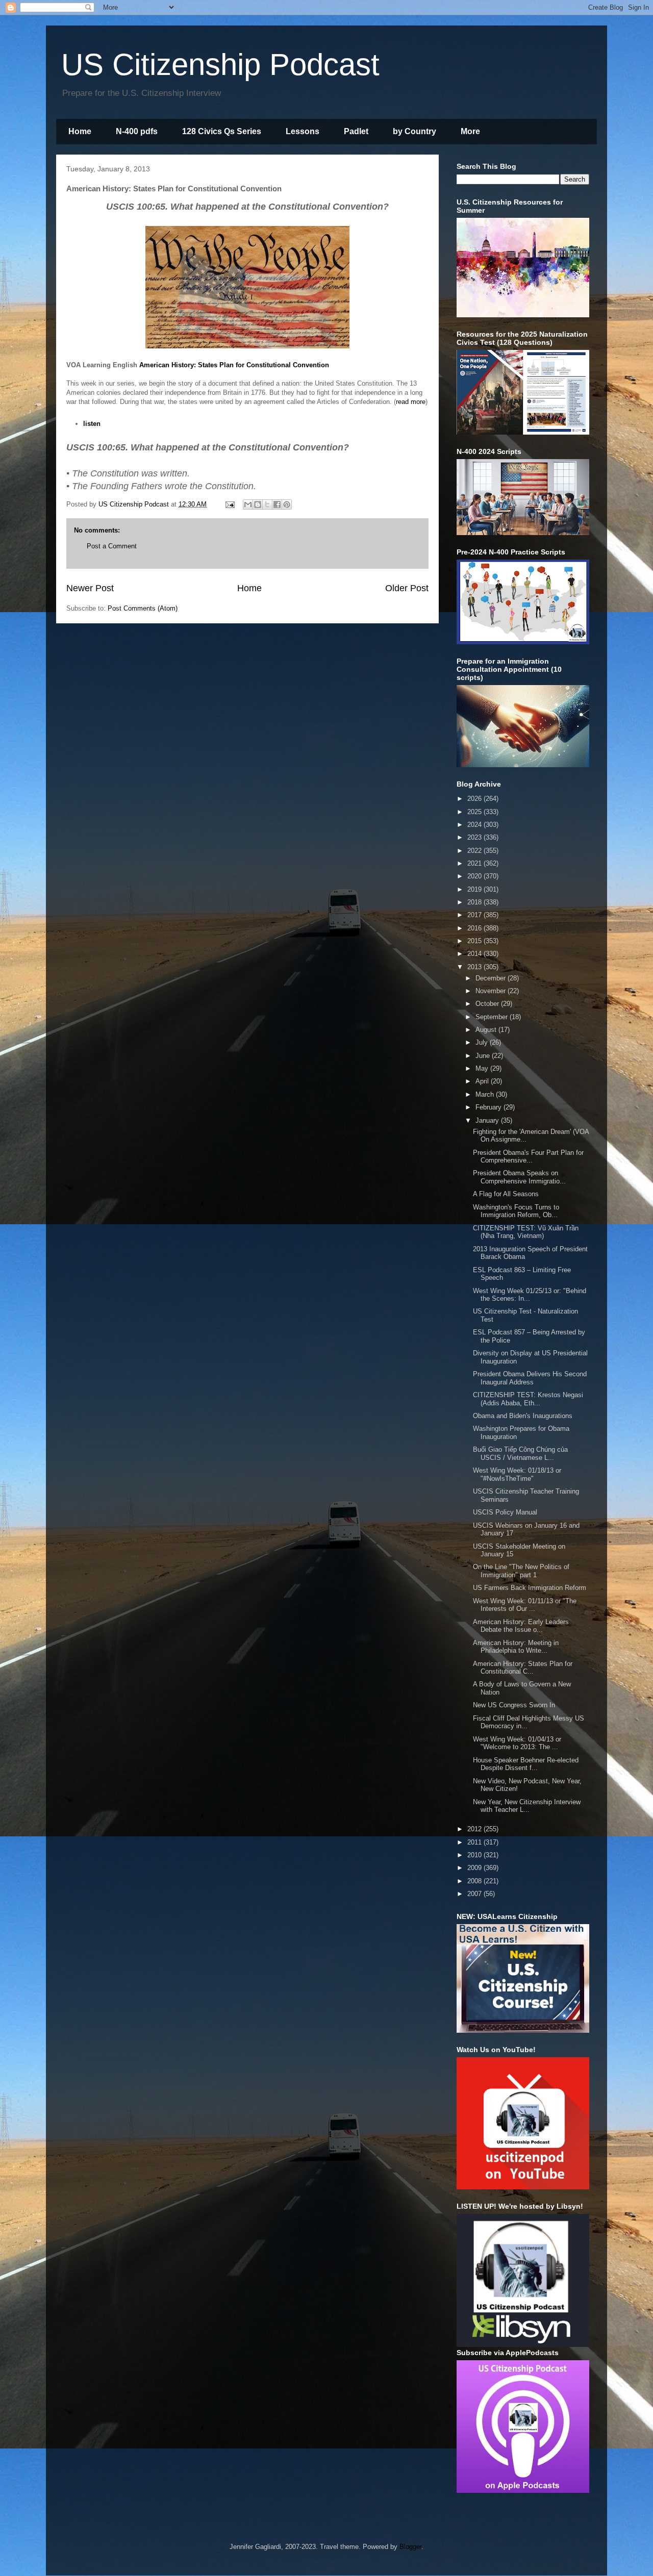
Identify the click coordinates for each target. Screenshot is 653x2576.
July (483, 1042)
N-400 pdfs (137, 131)
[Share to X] (267, 504)
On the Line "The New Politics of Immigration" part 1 (521, 1571)
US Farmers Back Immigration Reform (530, 1588)
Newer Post (90, 588)
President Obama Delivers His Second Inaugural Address (530, 1378)
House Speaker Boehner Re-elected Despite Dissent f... (526, 1764)
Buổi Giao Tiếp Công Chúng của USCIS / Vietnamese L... (520, 1454)
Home (80, 131)
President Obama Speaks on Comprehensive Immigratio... (519, 1177)
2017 (475, 915)
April (483, 1081)
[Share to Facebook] (277, 504)
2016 (475, 928)
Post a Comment (112, 546)
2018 (475, 902)
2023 (475, 837)
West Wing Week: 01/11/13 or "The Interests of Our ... (525, 1605)
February (489, 1107)
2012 (475, 1829)
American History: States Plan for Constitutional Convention (234, 365)
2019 (475, 889)
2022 (475, 851)
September (493, 1017)
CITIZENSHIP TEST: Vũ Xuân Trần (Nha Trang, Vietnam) (526, 1232)
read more (411, 402)
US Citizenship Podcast (220, 65)
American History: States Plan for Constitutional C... (523, 1668)
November (492, 991)
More (470, 131)
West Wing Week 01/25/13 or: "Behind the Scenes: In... (530, 1295)
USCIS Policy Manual (505, 1512)
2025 (475, 812)
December (492, 978)
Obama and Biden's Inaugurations (523, 1416)
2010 (475, 1855)
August (487, 1030)
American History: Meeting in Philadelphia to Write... (516, 1647)
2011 (475, 1842)
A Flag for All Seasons (506, 1194)
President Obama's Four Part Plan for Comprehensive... (528, 1157)
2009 (475, 1868)
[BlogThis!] (258, 504)
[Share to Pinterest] (287, 504)
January (488, 1120)
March (486, 1094)
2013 (475, 967)
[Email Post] (229, 504)
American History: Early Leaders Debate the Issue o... (521, 1626)
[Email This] (248, 504)
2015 (475, 941)
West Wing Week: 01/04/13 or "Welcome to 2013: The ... (517, 1743)
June (484, 1056)
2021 (475, 863)
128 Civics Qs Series (222, 131)
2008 (475, 1881)
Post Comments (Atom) (143, 608)
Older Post (407, 588)
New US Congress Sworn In (514, 1705)
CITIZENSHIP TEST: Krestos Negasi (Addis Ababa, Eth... (528, 1399)
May (483, 1068)
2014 (475, 954)
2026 (475, 799)
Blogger (410, 2547)
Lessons (303, 131)
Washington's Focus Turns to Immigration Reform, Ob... (516, 1211)
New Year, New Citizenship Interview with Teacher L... (527, 1806)
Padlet (356, 131)
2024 (475, 825)
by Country (415, 131)
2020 (475, 876)
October (488, 1004)
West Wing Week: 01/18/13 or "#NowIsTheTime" (517, 1474)
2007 (475, 1894)
